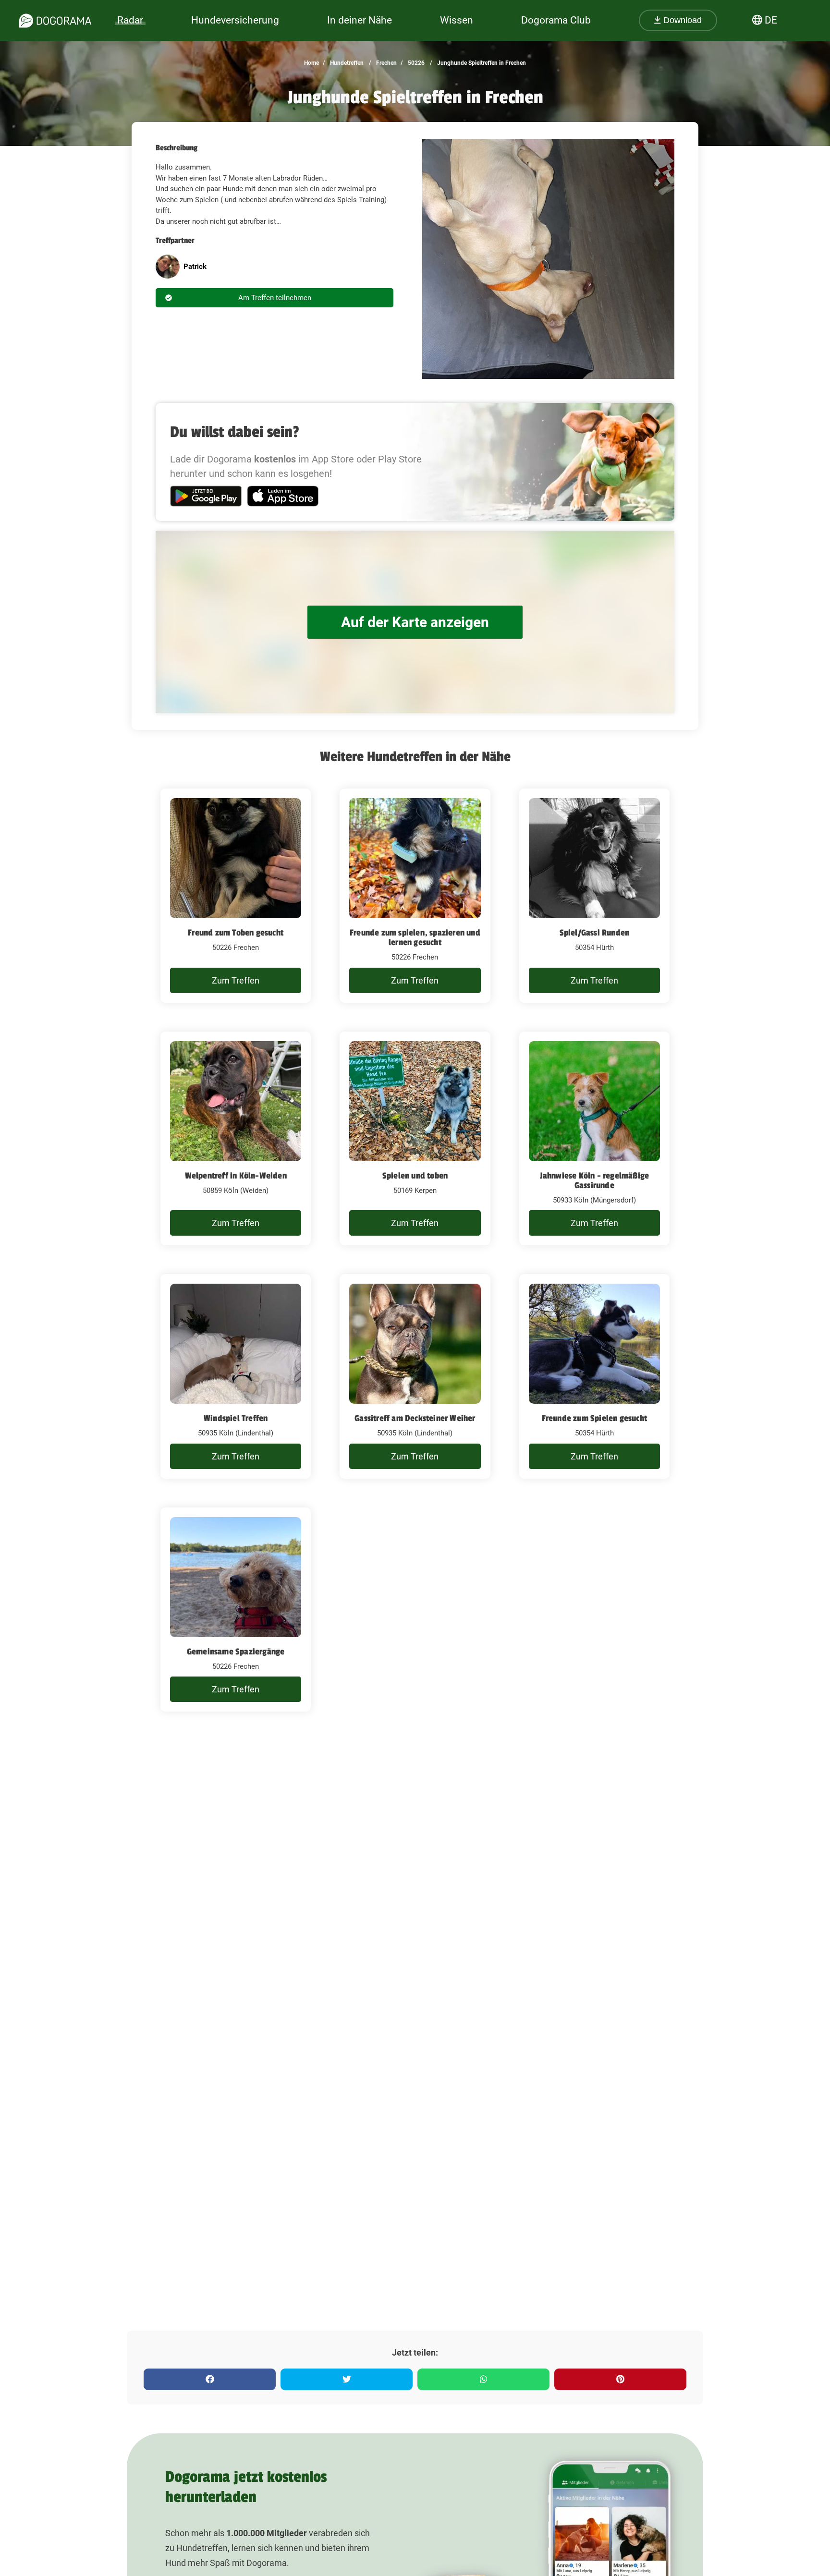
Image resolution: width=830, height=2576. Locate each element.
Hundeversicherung (235, 20)
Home (311, 63)
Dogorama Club (556, 20)
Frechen (386, 63)
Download (681, 20)
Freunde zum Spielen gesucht (594, 1418)
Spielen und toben (415, 1176)
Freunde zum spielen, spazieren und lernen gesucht (415, 937)
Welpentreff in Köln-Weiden (236, 1176)
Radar (130, 20)
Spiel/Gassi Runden (595, 933)
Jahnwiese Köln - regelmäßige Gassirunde (595, 1180)
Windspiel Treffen (236, 1418)
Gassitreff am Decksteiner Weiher (415, 1418)
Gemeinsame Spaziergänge (236, 1652)
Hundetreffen (346, 63)
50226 (415, 63)
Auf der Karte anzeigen (415, 622)
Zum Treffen (236, 980)
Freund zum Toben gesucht (236, 933)
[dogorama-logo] (55, 21)
